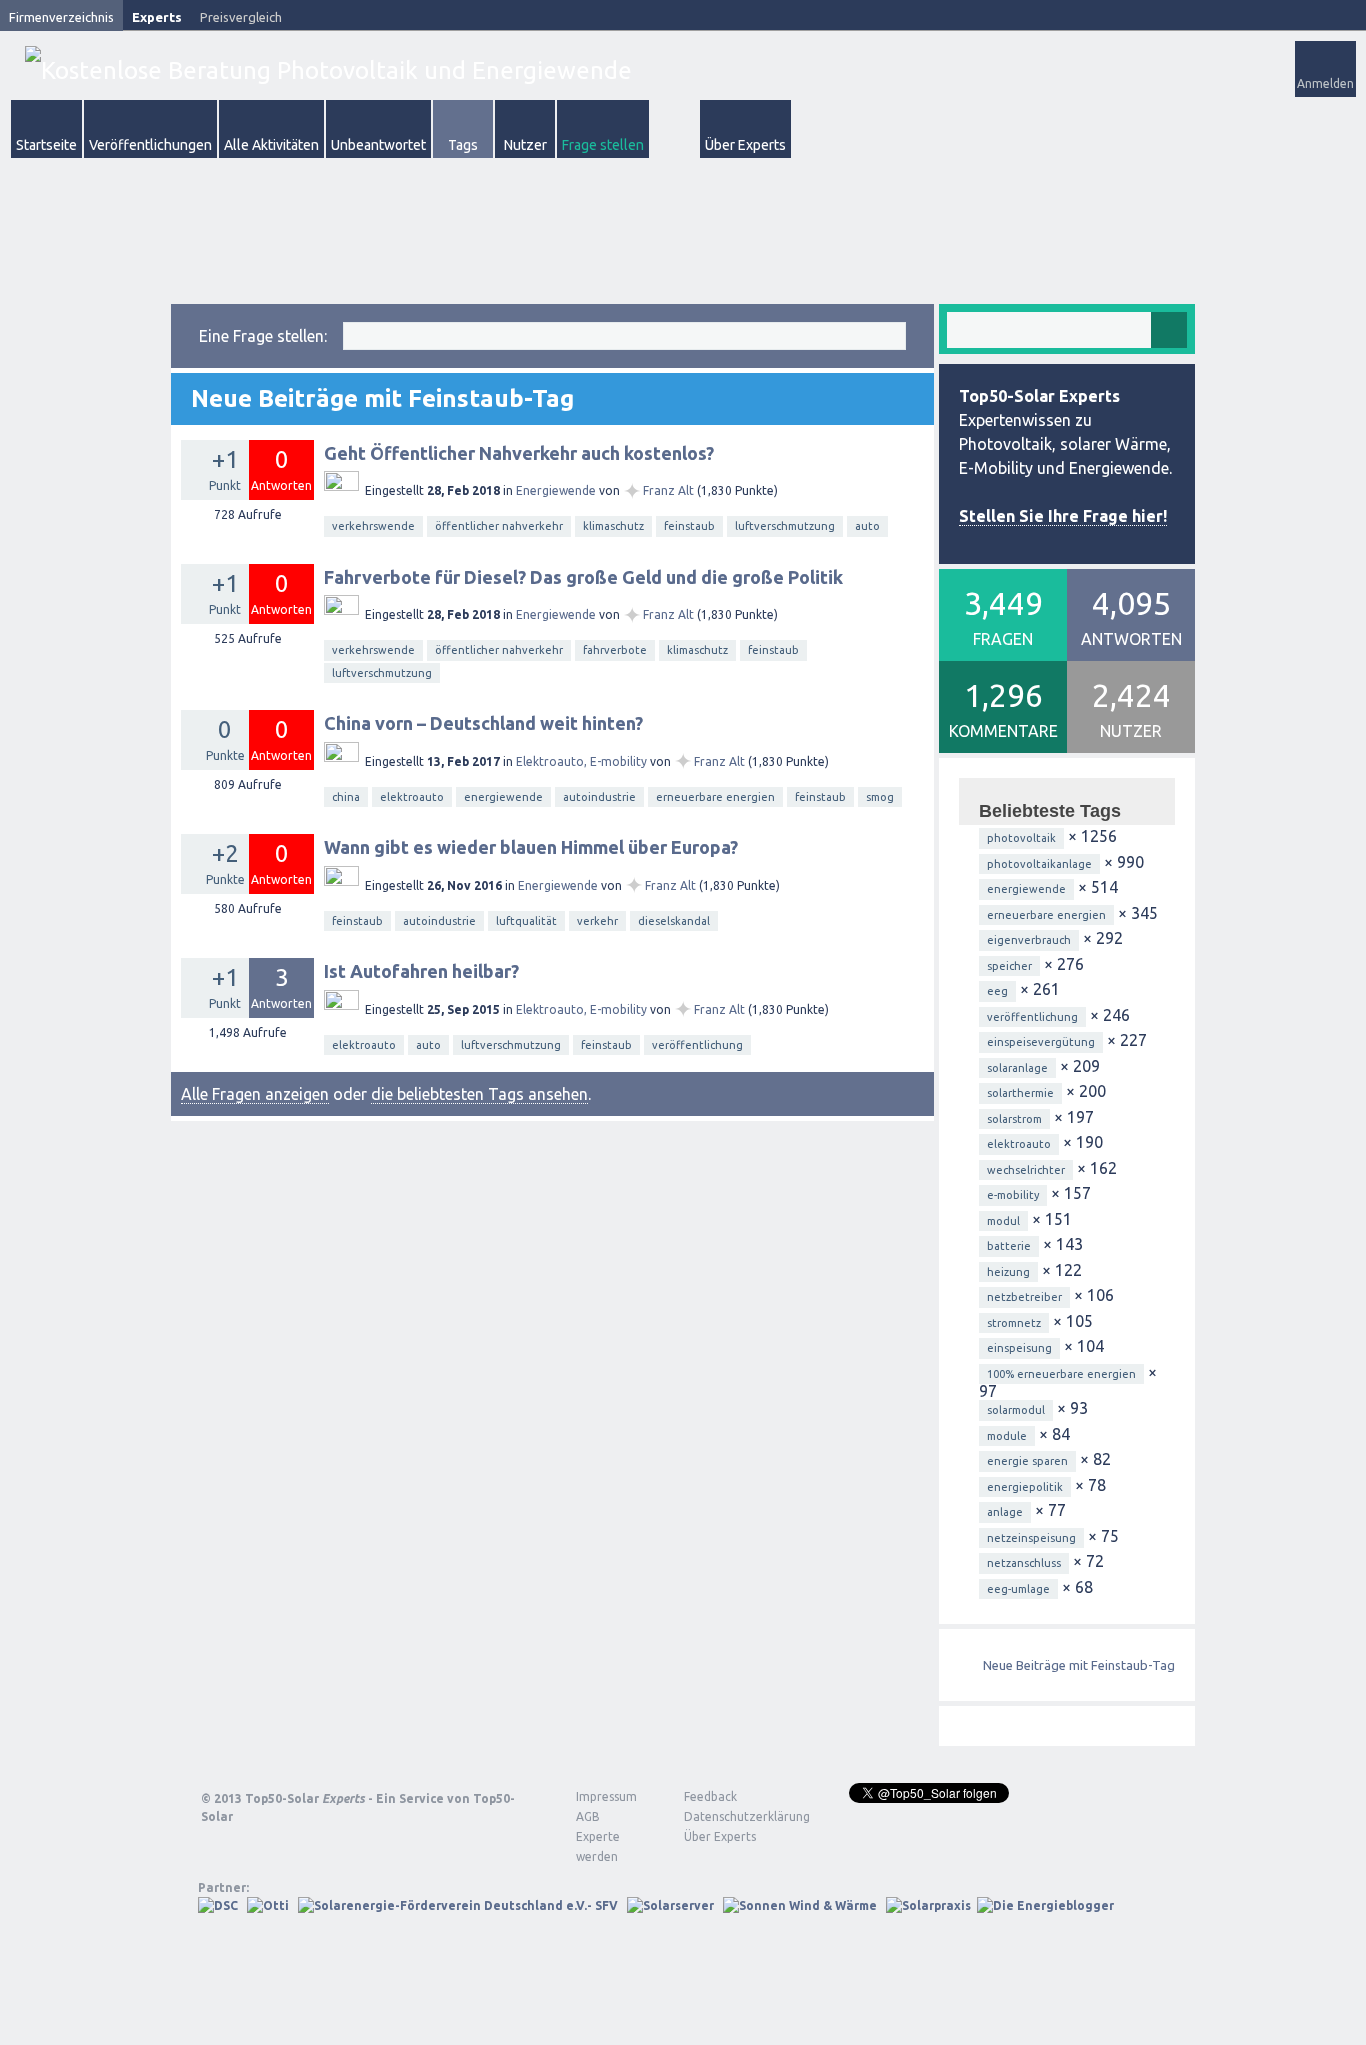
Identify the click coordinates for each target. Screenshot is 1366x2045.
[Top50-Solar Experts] (328, 70)
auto (867, 526)
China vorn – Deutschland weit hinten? (483, 723)
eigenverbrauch (1029, 940)
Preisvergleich (241, 17)
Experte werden (598, 1846)
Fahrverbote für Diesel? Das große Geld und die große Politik (583, 577)
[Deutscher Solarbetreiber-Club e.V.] (218, 1905)
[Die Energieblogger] (1045, 1905)
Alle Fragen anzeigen (255, 1094)
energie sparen (1027, 1461)
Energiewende (556, 490)
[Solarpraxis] (928, 1905)
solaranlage (1017, 1068)
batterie (1009, 1246)
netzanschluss (1024, 1563)
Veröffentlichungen (150, 145)
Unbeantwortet (378, 145)
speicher (1009, 966)
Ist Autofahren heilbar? (421, 971)
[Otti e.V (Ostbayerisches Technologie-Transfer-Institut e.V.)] (268, 1905)
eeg (997, 991)
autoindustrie (599, 797)
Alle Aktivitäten (271, 145)
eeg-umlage (1018, 1589)
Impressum (606, 1796)
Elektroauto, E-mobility (581, 761)
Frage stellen (603, 145)
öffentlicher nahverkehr (499, 526)
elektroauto (412, 797)
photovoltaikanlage (1039, 864)
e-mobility (1013, 1195)
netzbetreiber (1024, 1297)
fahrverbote (615, 650)
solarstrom (1014, 1119)
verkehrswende (373, 526)
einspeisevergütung (1041, 1042)
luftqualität (526, 921)
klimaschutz (613, 526)
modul (1003, 1221)
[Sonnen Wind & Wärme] (800, 1905)
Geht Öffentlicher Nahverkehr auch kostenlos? (519, 453)
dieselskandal (674, 921)
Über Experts (745, 145)
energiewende (503, 797)
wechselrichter (1026, 1170)
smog (880, 797)
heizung (1008, 1272)
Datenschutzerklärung (732, 1816)
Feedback (710, 1796)
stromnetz (1014, 1323)
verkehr (597, 921)
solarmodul (1016, 1410)
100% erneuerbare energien (1061, 1374)
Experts (157, 17)
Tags (463, 145)
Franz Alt (668, 490)
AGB (588, 1816)
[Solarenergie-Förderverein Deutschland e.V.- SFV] (458, 1905)
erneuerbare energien (715, 797)
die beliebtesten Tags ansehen (479, 1094)
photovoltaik (1021, 838)
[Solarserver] (670, 1905)
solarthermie (1020, 1093)
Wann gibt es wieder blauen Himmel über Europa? (531, 847)
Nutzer (525, 145)
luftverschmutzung (785, 526)
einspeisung (1019, 1348)
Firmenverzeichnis (61, 17)
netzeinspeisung (1031, 1538)
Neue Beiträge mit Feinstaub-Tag (1079, 1665)
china (346, 797)
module (1007, 1436)
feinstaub (689, 526)
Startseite (46, 145)
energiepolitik (1025, 1487)
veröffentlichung (697, 1045)
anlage (1005, 1512)
